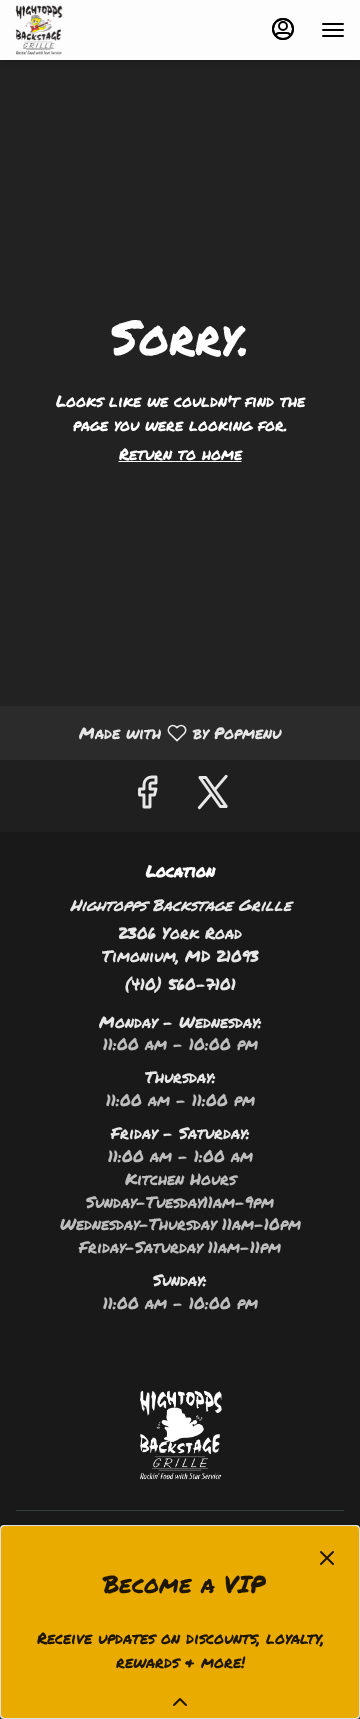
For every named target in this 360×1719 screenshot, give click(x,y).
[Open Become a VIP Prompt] (180, 1702)
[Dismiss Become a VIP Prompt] (327, 1558)
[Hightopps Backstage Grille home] (105, 30)
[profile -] (283, 29)
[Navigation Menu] (333, 30)
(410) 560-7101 (180, 984)
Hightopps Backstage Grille (180, 1435)
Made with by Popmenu (148, 732)
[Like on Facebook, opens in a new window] (147, 795)
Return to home (180, 453)
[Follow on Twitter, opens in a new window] (213, 795)
